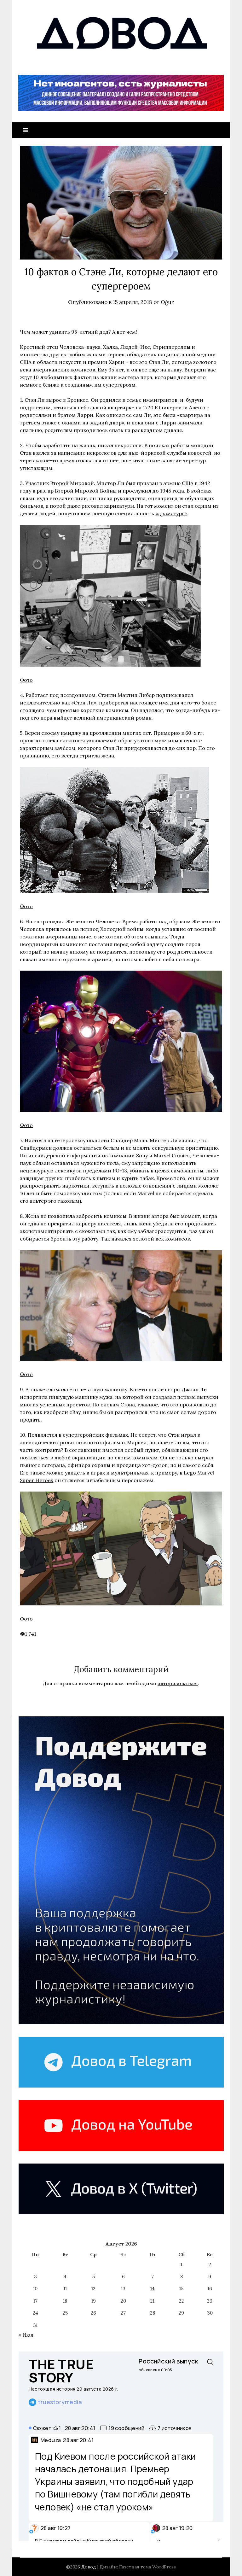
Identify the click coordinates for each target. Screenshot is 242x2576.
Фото (26, 680)
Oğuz (167, 302)
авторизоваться (178, 1683)
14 (153, 2289)
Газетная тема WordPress (147, 2567)
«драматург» (171, 513)
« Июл (26, 2335)
